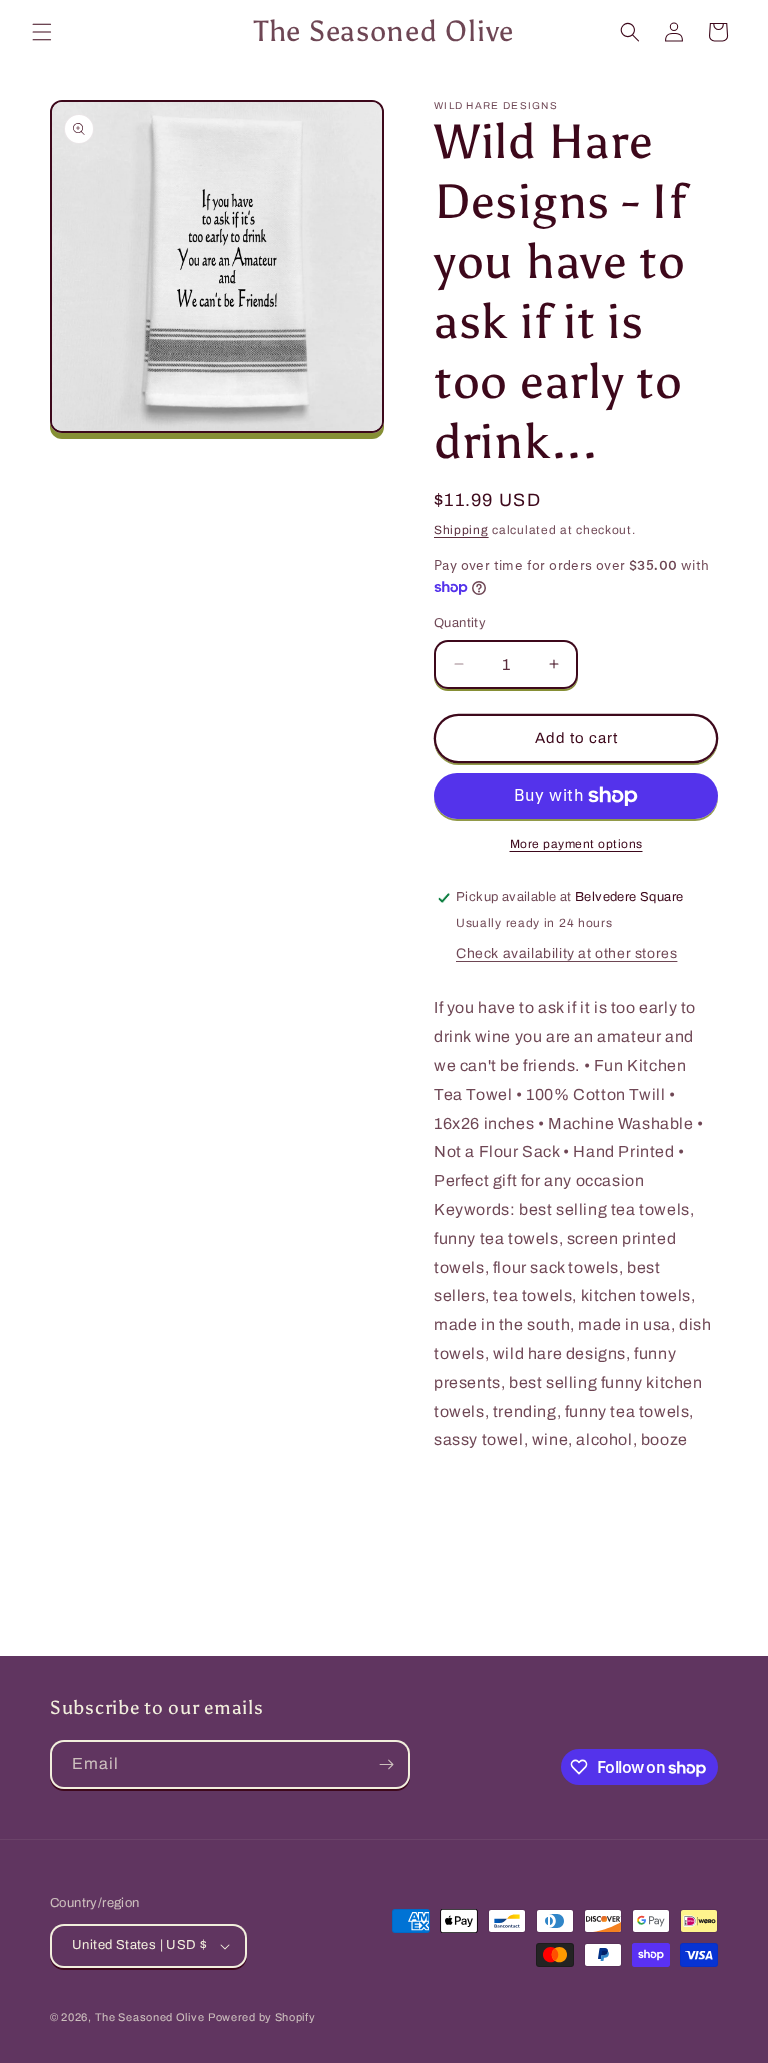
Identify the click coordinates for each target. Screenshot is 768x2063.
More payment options (576, 844)
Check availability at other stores (566, 953)
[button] (42, 32)
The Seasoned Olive (150, 2017)
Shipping (461, 530)
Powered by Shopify (262, 2017)
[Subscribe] (386, 1764)
